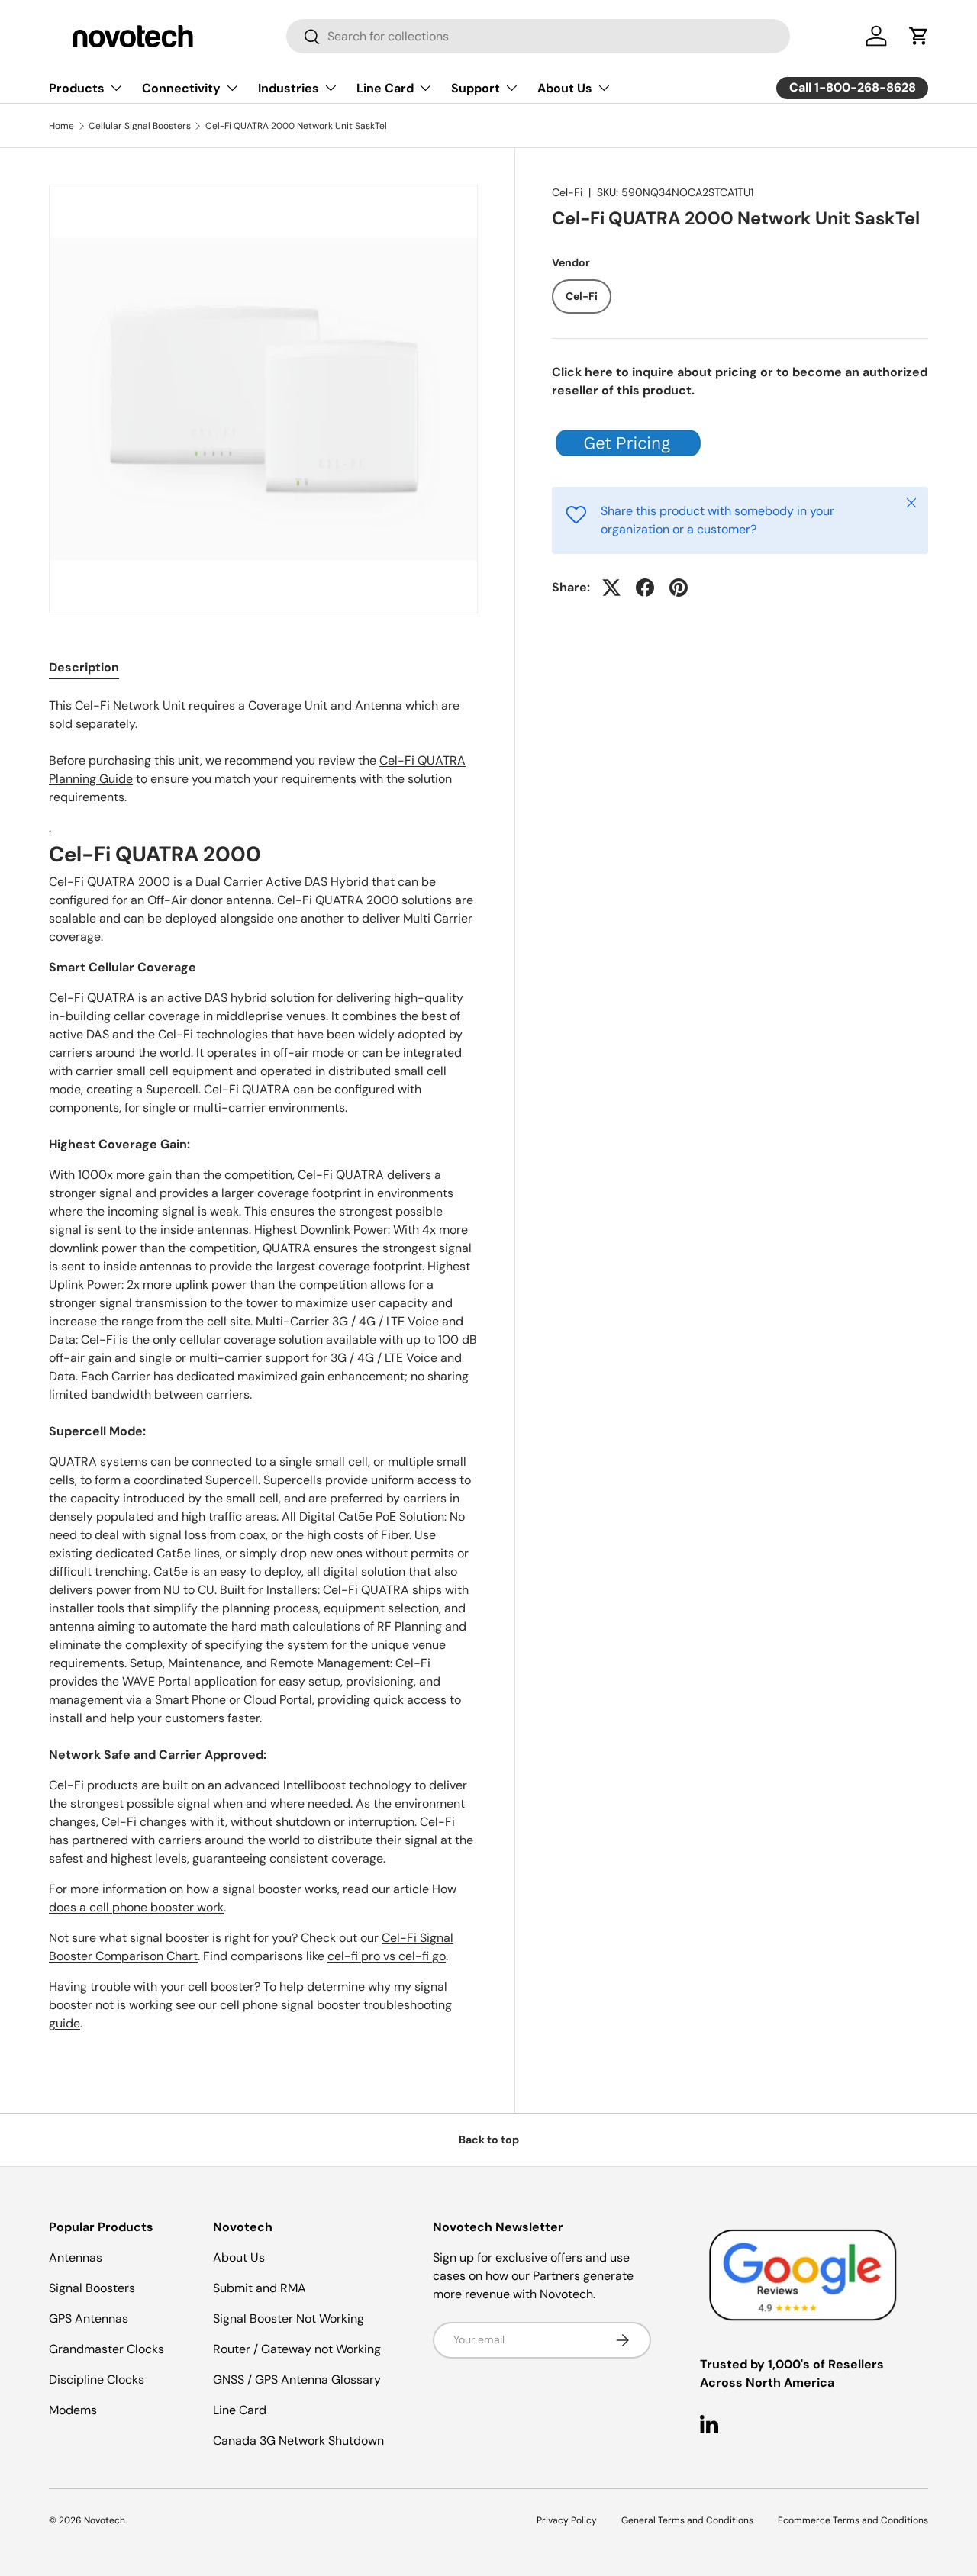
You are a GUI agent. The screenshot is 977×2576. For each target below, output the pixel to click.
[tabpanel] (263, 1371)
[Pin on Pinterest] (679, 588)
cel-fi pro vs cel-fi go (387, 1956)
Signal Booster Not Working (289, 2318)
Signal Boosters (92, 2288)
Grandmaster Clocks (106, 2349)
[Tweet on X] (611, 588)
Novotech (105, 2520)
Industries (289, 88)
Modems (73, 2410)
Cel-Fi (567, 192)
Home (61, 126)
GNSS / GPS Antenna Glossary (297, 2380)
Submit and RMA (260, 2288)
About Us (565, 88)
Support (476, 88)
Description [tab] (84, 667)
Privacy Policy (567, 2520)
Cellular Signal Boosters (140, 126)
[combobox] (538, 36)
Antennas (76, 2257)
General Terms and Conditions (687, 2520)
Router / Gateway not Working (297, 2349)
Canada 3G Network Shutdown (298, 2441)
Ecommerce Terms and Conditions (853, 2520)
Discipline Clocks (97, 2380)
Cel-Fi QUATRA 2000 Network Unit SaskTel (296, 126)
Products (77, 88)
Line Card (385, 88)
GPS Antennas (89, 2318)
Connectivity (181, 88)
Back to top (489, 2140)
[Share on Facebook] (645, 588)
